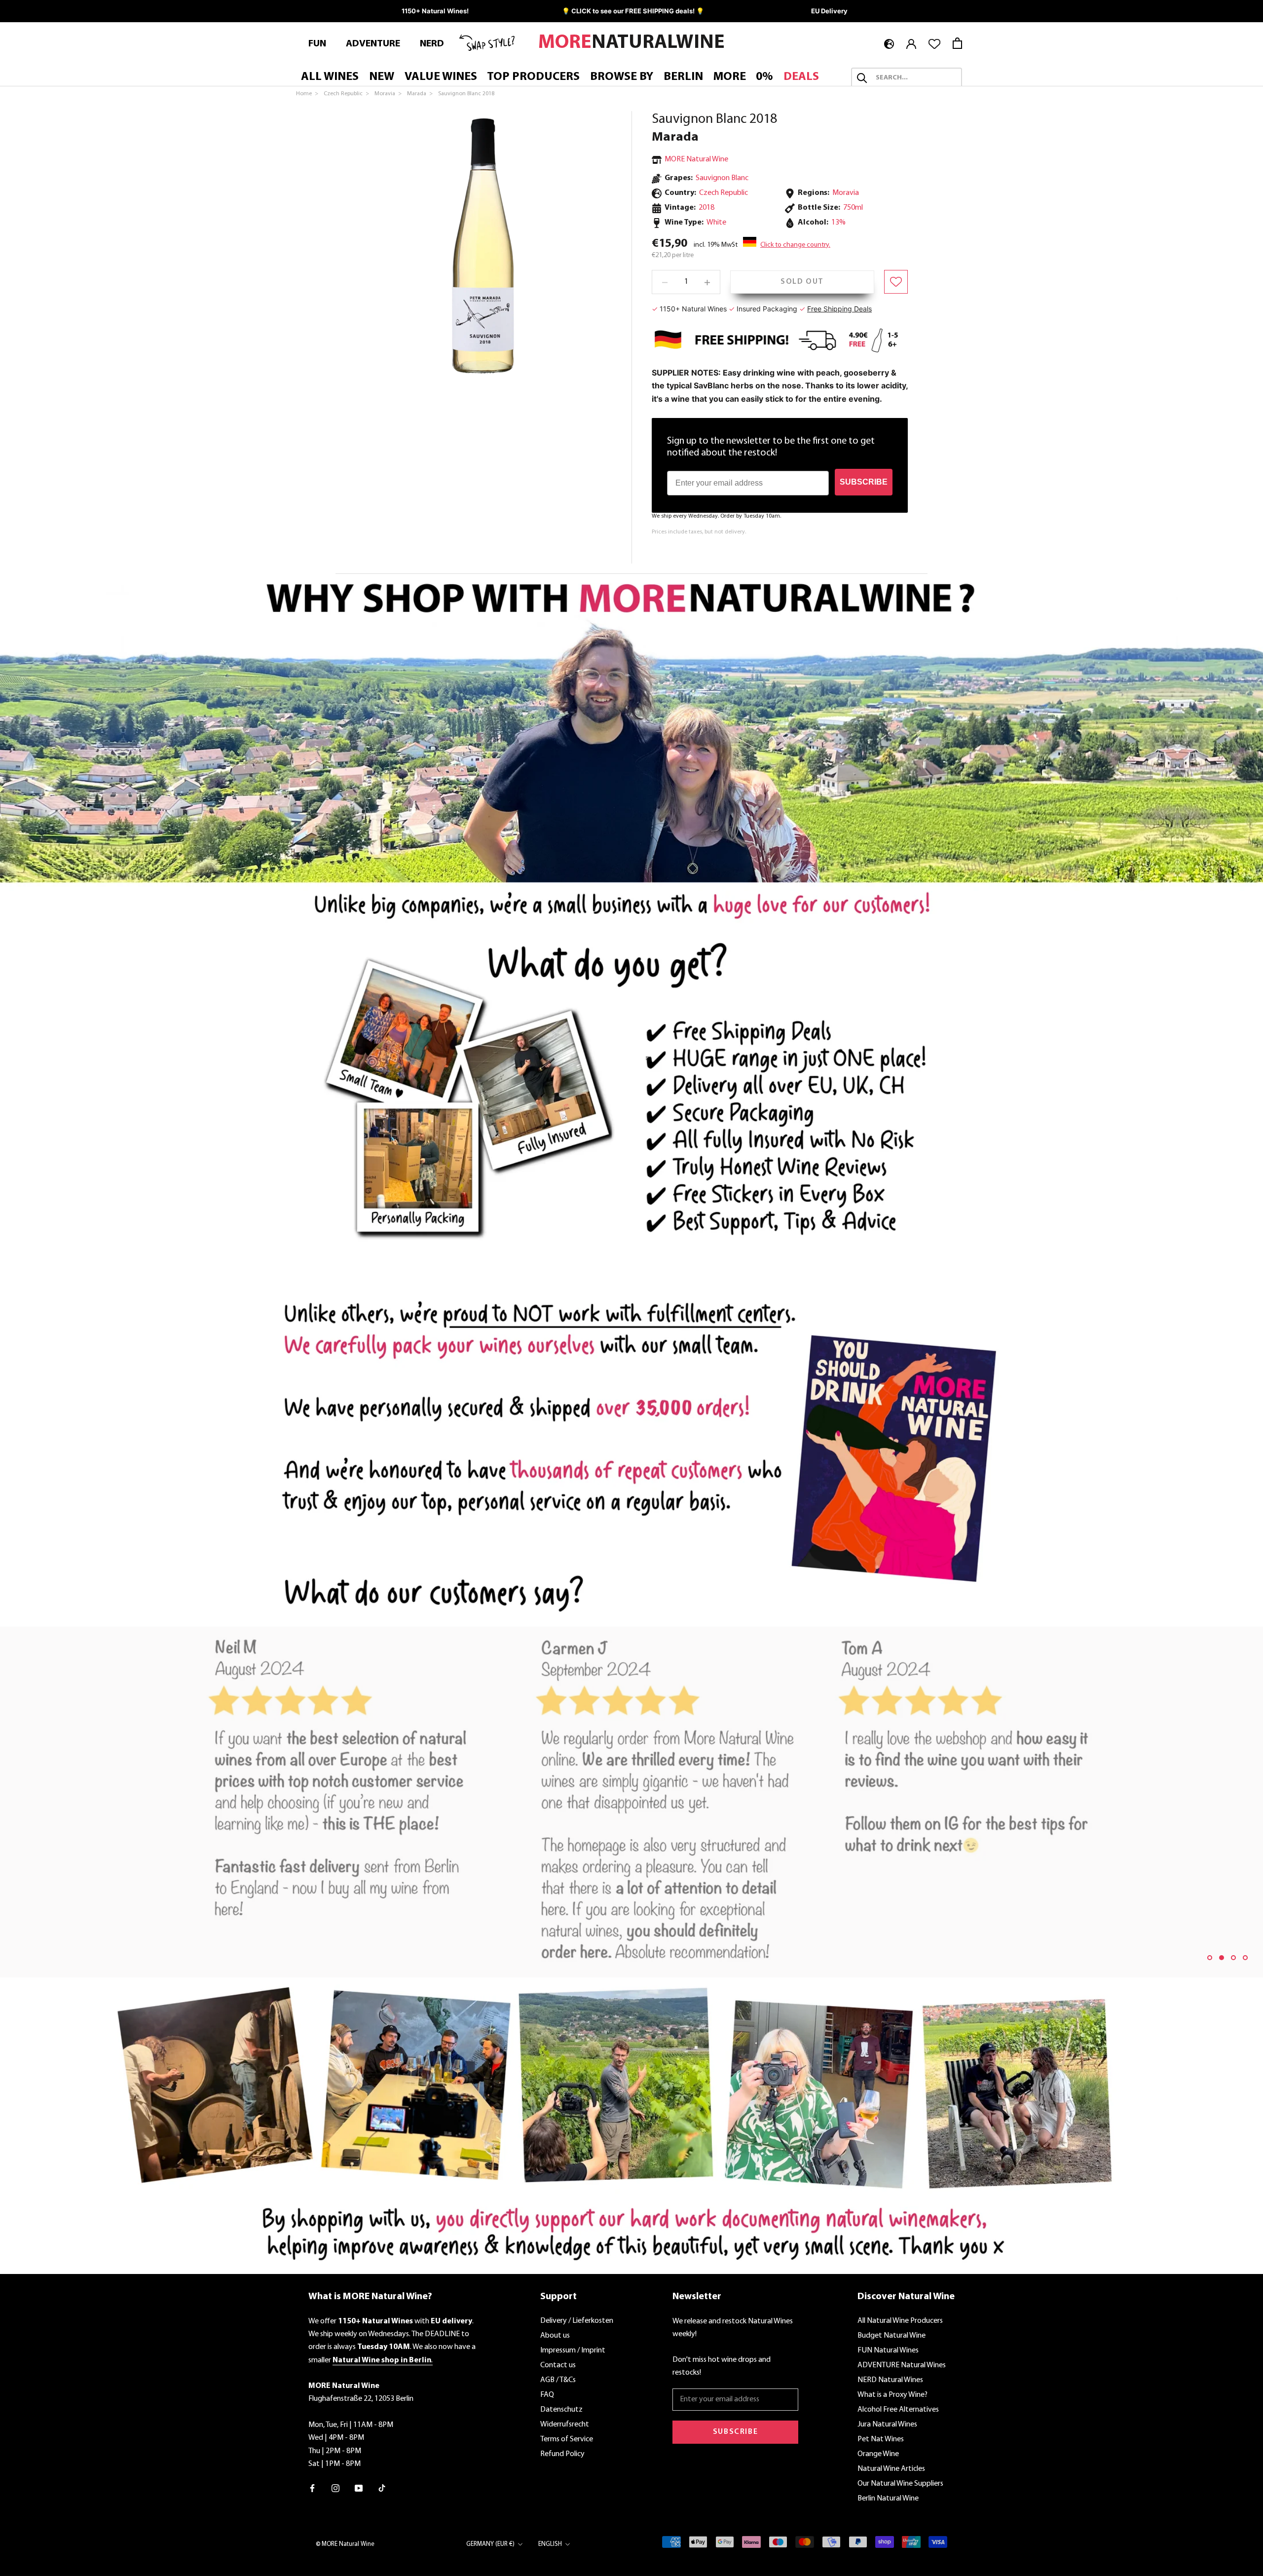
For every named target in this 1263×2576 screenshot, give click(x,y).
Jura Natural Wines (887, 2424)
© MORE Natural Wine (345, 2544)
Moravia (846, 193)
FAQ (547, 2395)
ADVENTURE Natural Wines (902, 2365)
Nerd (432, 44)
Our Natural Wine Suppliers (900, 2484)
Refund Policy (562, 2454)
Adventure (373, 44)
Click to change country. (795, 245)
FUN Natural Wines (888, 2350)
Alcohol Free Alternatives (898, 2410)
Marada (675, 137)
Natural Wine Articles (891, 2469)
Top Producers (533, 77)
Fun (317, 44)
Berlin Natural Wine (888, 2499)
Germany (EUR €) (490, 2544)
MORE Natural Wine (696, 159)
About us (555, 2336)
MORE (730, 77)
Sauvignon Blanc (722, 178)
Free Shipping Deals (839, 309)
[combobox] (915, 78)
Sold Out (802, 282)
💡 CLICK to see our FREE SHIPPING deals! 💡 (633, 11)
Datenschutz (561, 2410)
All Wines (330, 77)
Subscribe (735, 2432)
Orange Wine (878, 2454)
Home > (308, 94)
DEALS (801, 77)
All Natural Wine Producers (900, 2321)
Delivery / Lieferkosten (577, 2321)
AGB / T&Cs (558, 2380)
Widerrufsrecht (565, 2424)
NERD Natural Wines (890, 2380)
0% (764, 77)
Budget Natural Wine (892, 2336)
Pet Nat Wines (881, 2439)
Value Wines (441, 77)
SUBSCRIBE (864, 482)
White (716, 223)
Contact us (558, 2365)
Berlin (683, 77)
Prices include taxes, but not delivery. (699, 532)
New (382, 77)
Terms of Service (567, 2439)
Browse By (622, 77)
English (550, 2544)
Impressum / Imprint (573, 2350)
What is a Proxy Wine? (892, 2395)
